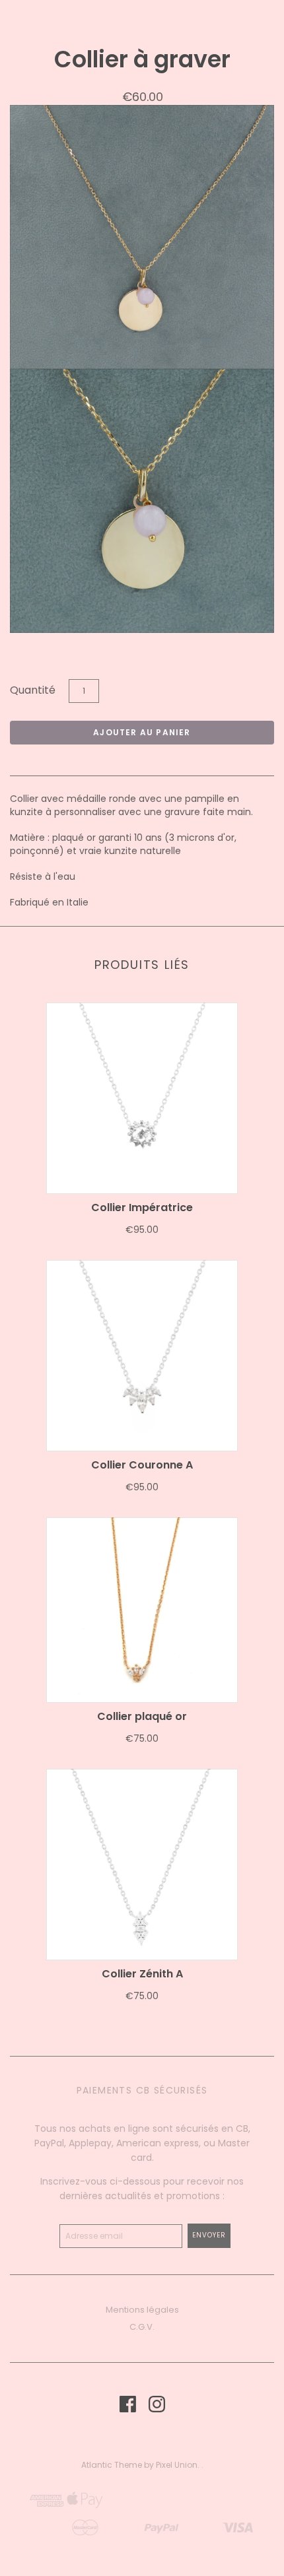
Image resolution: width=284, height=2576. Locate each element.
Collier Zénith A (142, 1974)
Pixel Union (177, 2465)
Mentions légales (142, 2310)
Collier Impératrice (142, 1207)
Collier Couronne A (142, 1465)
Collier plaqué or (142, 1716)
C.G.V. (142, 2327)
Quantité (33, 690)
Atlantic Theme (112, 2465)
